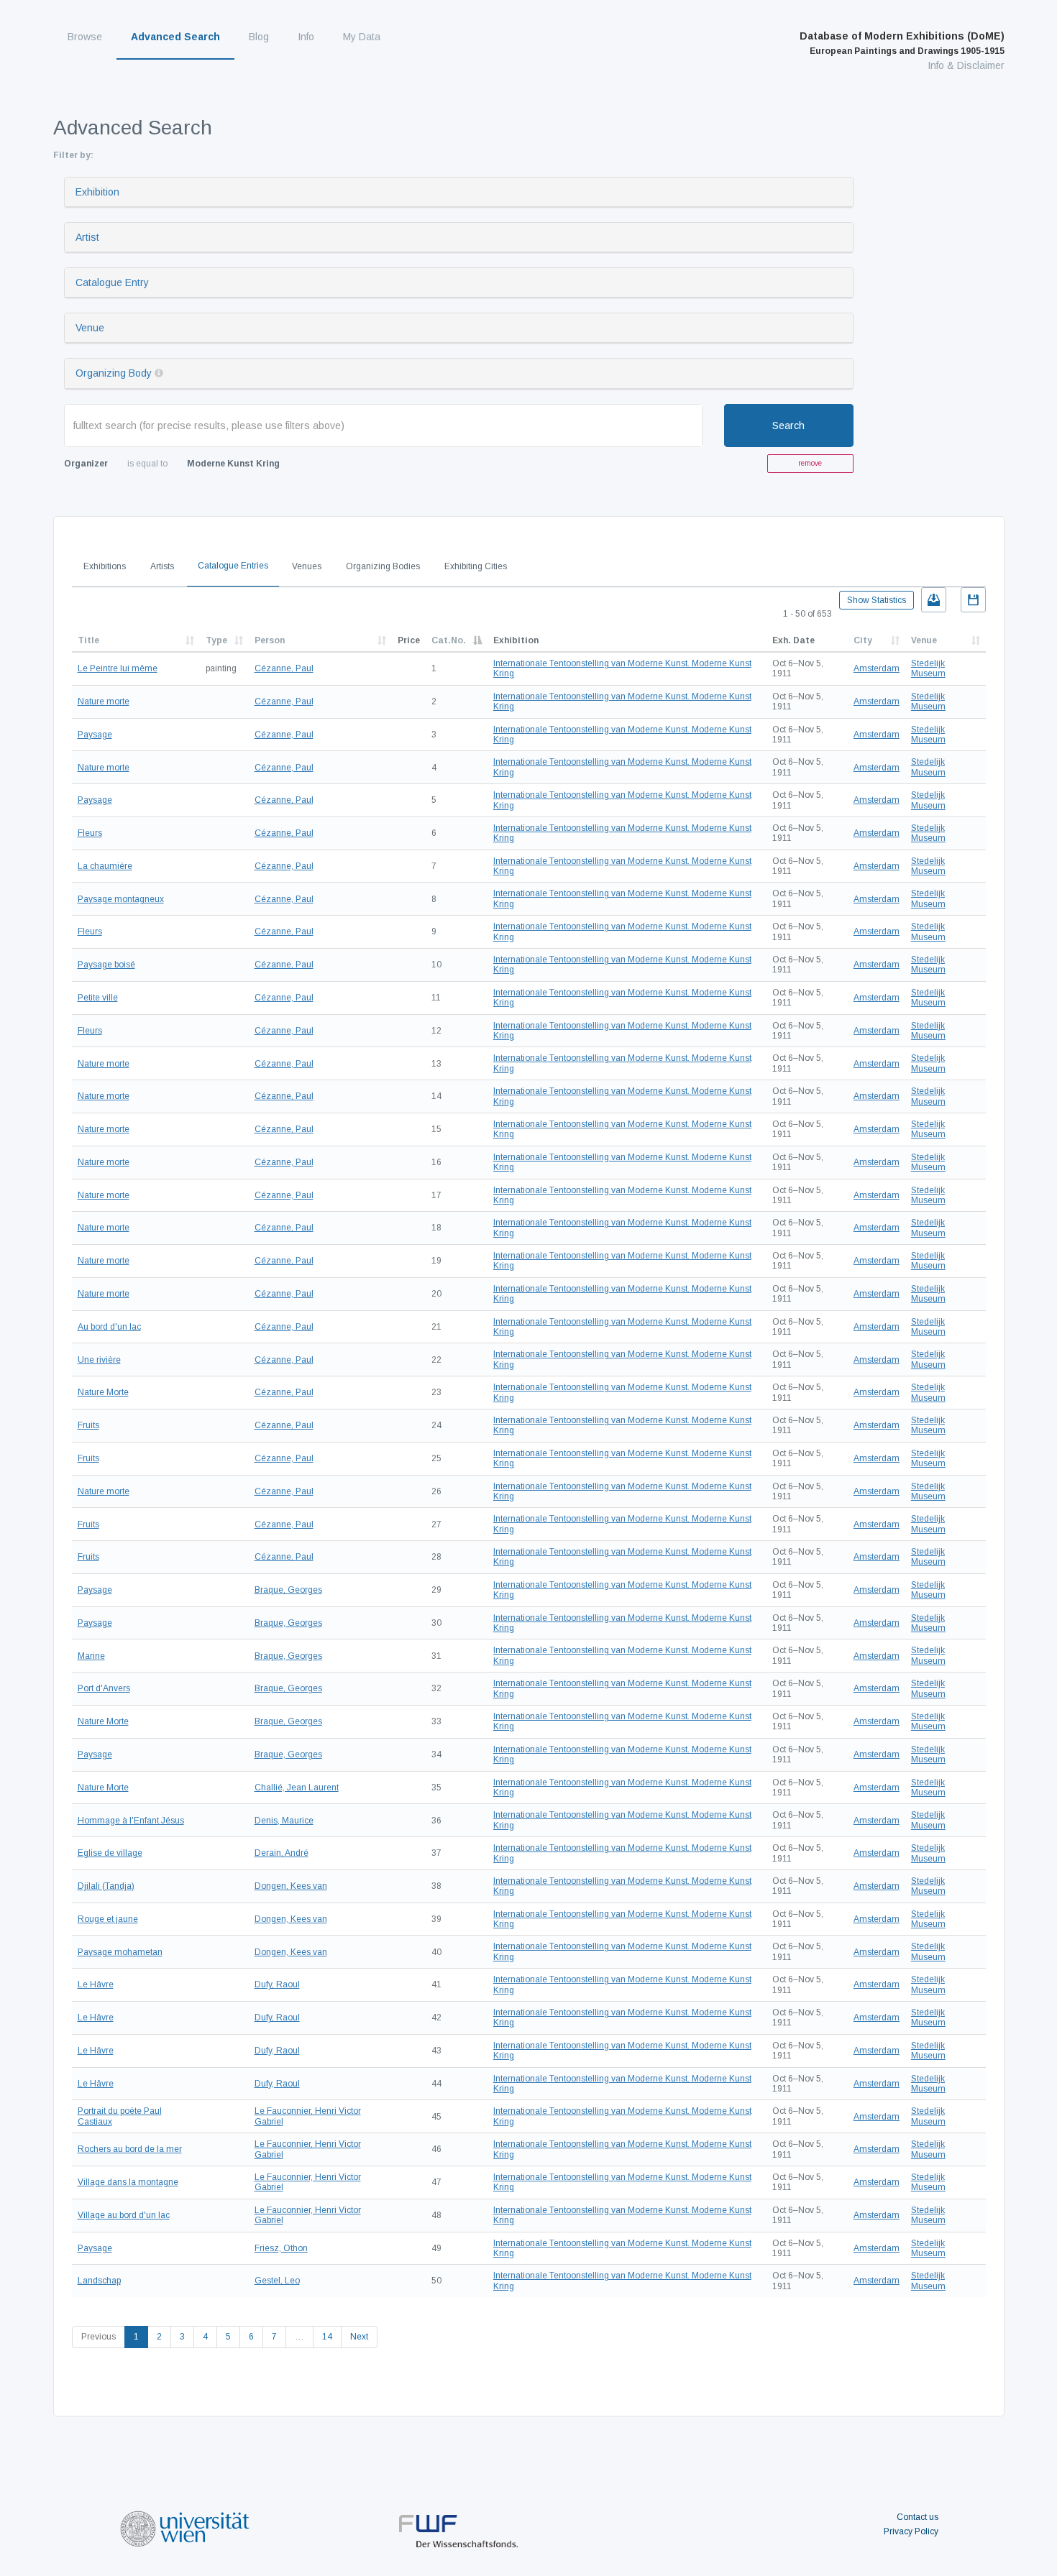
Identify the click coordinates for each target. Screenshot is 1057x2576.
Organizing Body (114, 373)
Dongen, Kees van (291, 1886)
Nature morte (104, 701)
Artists (162, 566)
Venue (90, 328)
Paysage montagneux (121, 899)
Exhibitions (105, 566)
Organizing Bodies (383, 566)
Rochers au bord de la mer (130, 2149)
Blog (259, 37)
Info (306, 37)
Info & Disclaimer (966, 65)
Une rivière (99, 1360)
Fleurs (90, 833)
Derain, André (282, 1853)
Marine (91, 1656)
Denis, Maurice (284, 1821)
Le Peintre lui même (118, 668)
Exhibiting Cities (476, 566)
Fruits (88, 1425)
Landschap (99, 2281)
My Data (362, 37)
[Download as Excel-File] (934, 600)
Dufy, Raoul (277, 1984)
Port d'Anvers (104, 1688)
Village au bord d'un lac (124, 2215)
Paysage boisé (106, 965)
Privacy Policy (911, 2531)
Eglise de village (110, 1853)
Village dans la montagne (128, 2182)
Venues (307, 566)
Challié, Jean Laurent (297, 1788)
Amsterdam (877, 668)
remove (810, 463)
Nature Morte (103, 1392)
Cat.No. (449, 640)
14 (327, 2337)
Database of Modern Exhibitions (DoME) (902, 43)
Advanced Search (175, 37)
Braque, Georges (288, 1590)
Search (788, 425)
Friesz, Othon (281, 2248)
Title (88, 640)
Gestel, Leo (277, 2281)
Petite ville (98, 998)
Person (270, 640)
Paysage (95, 735)
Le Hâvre (96, 1984)
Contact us (918, 2517)
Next (359, 2337)
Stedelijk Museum (928, 668)
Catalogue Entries (233, 566)
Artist (87, 237)
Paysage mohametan (120, 1952)
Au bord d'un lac (109, 1327)
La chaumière (105, 866)
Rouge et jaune (108, 1919)
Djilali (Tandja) (106, 1886)
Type (216, 640)
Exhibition (97, 192)
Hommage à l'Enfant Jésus (131, 1821)
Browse (85, 37)
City (863, 640)
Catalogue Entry (112, 282)
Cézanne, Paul (284, 668)
